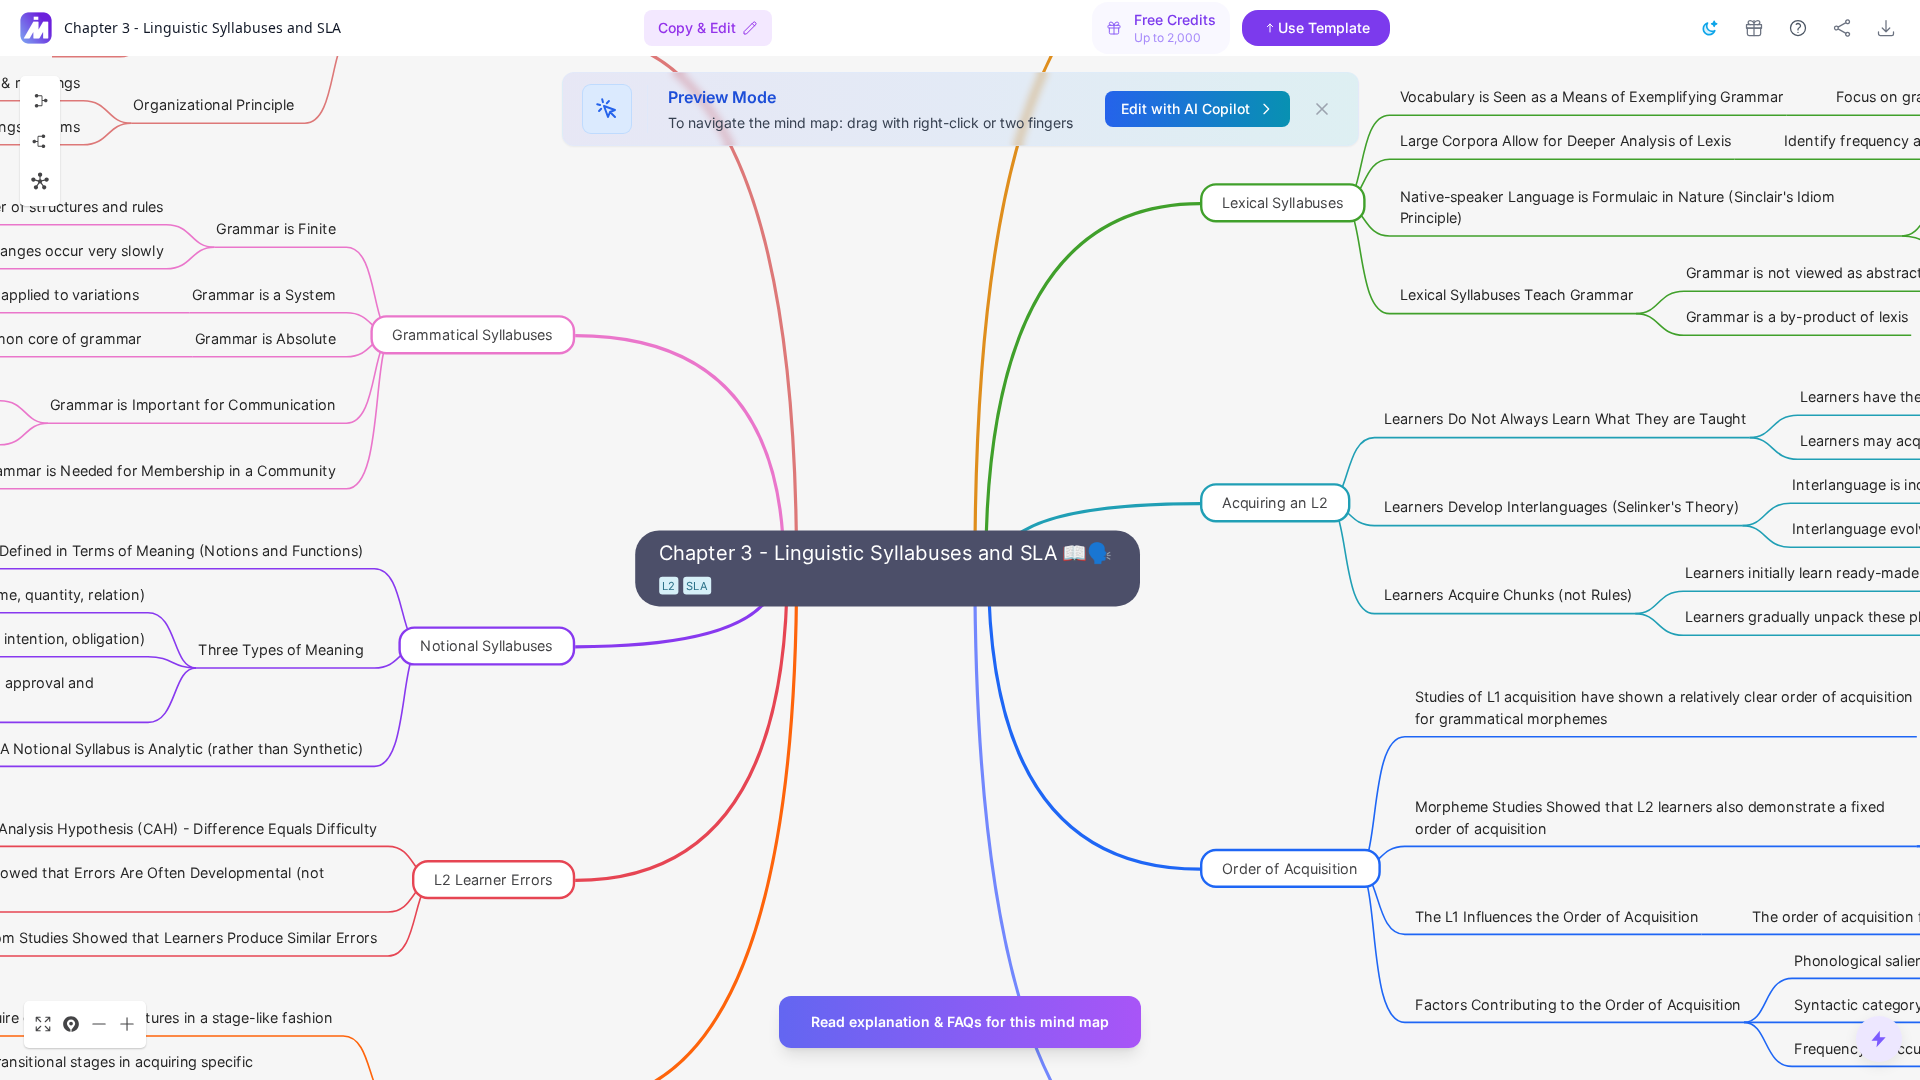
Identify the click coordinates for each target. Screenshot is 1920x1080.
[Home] (36, 28)
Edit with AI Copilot (1185, 108)
